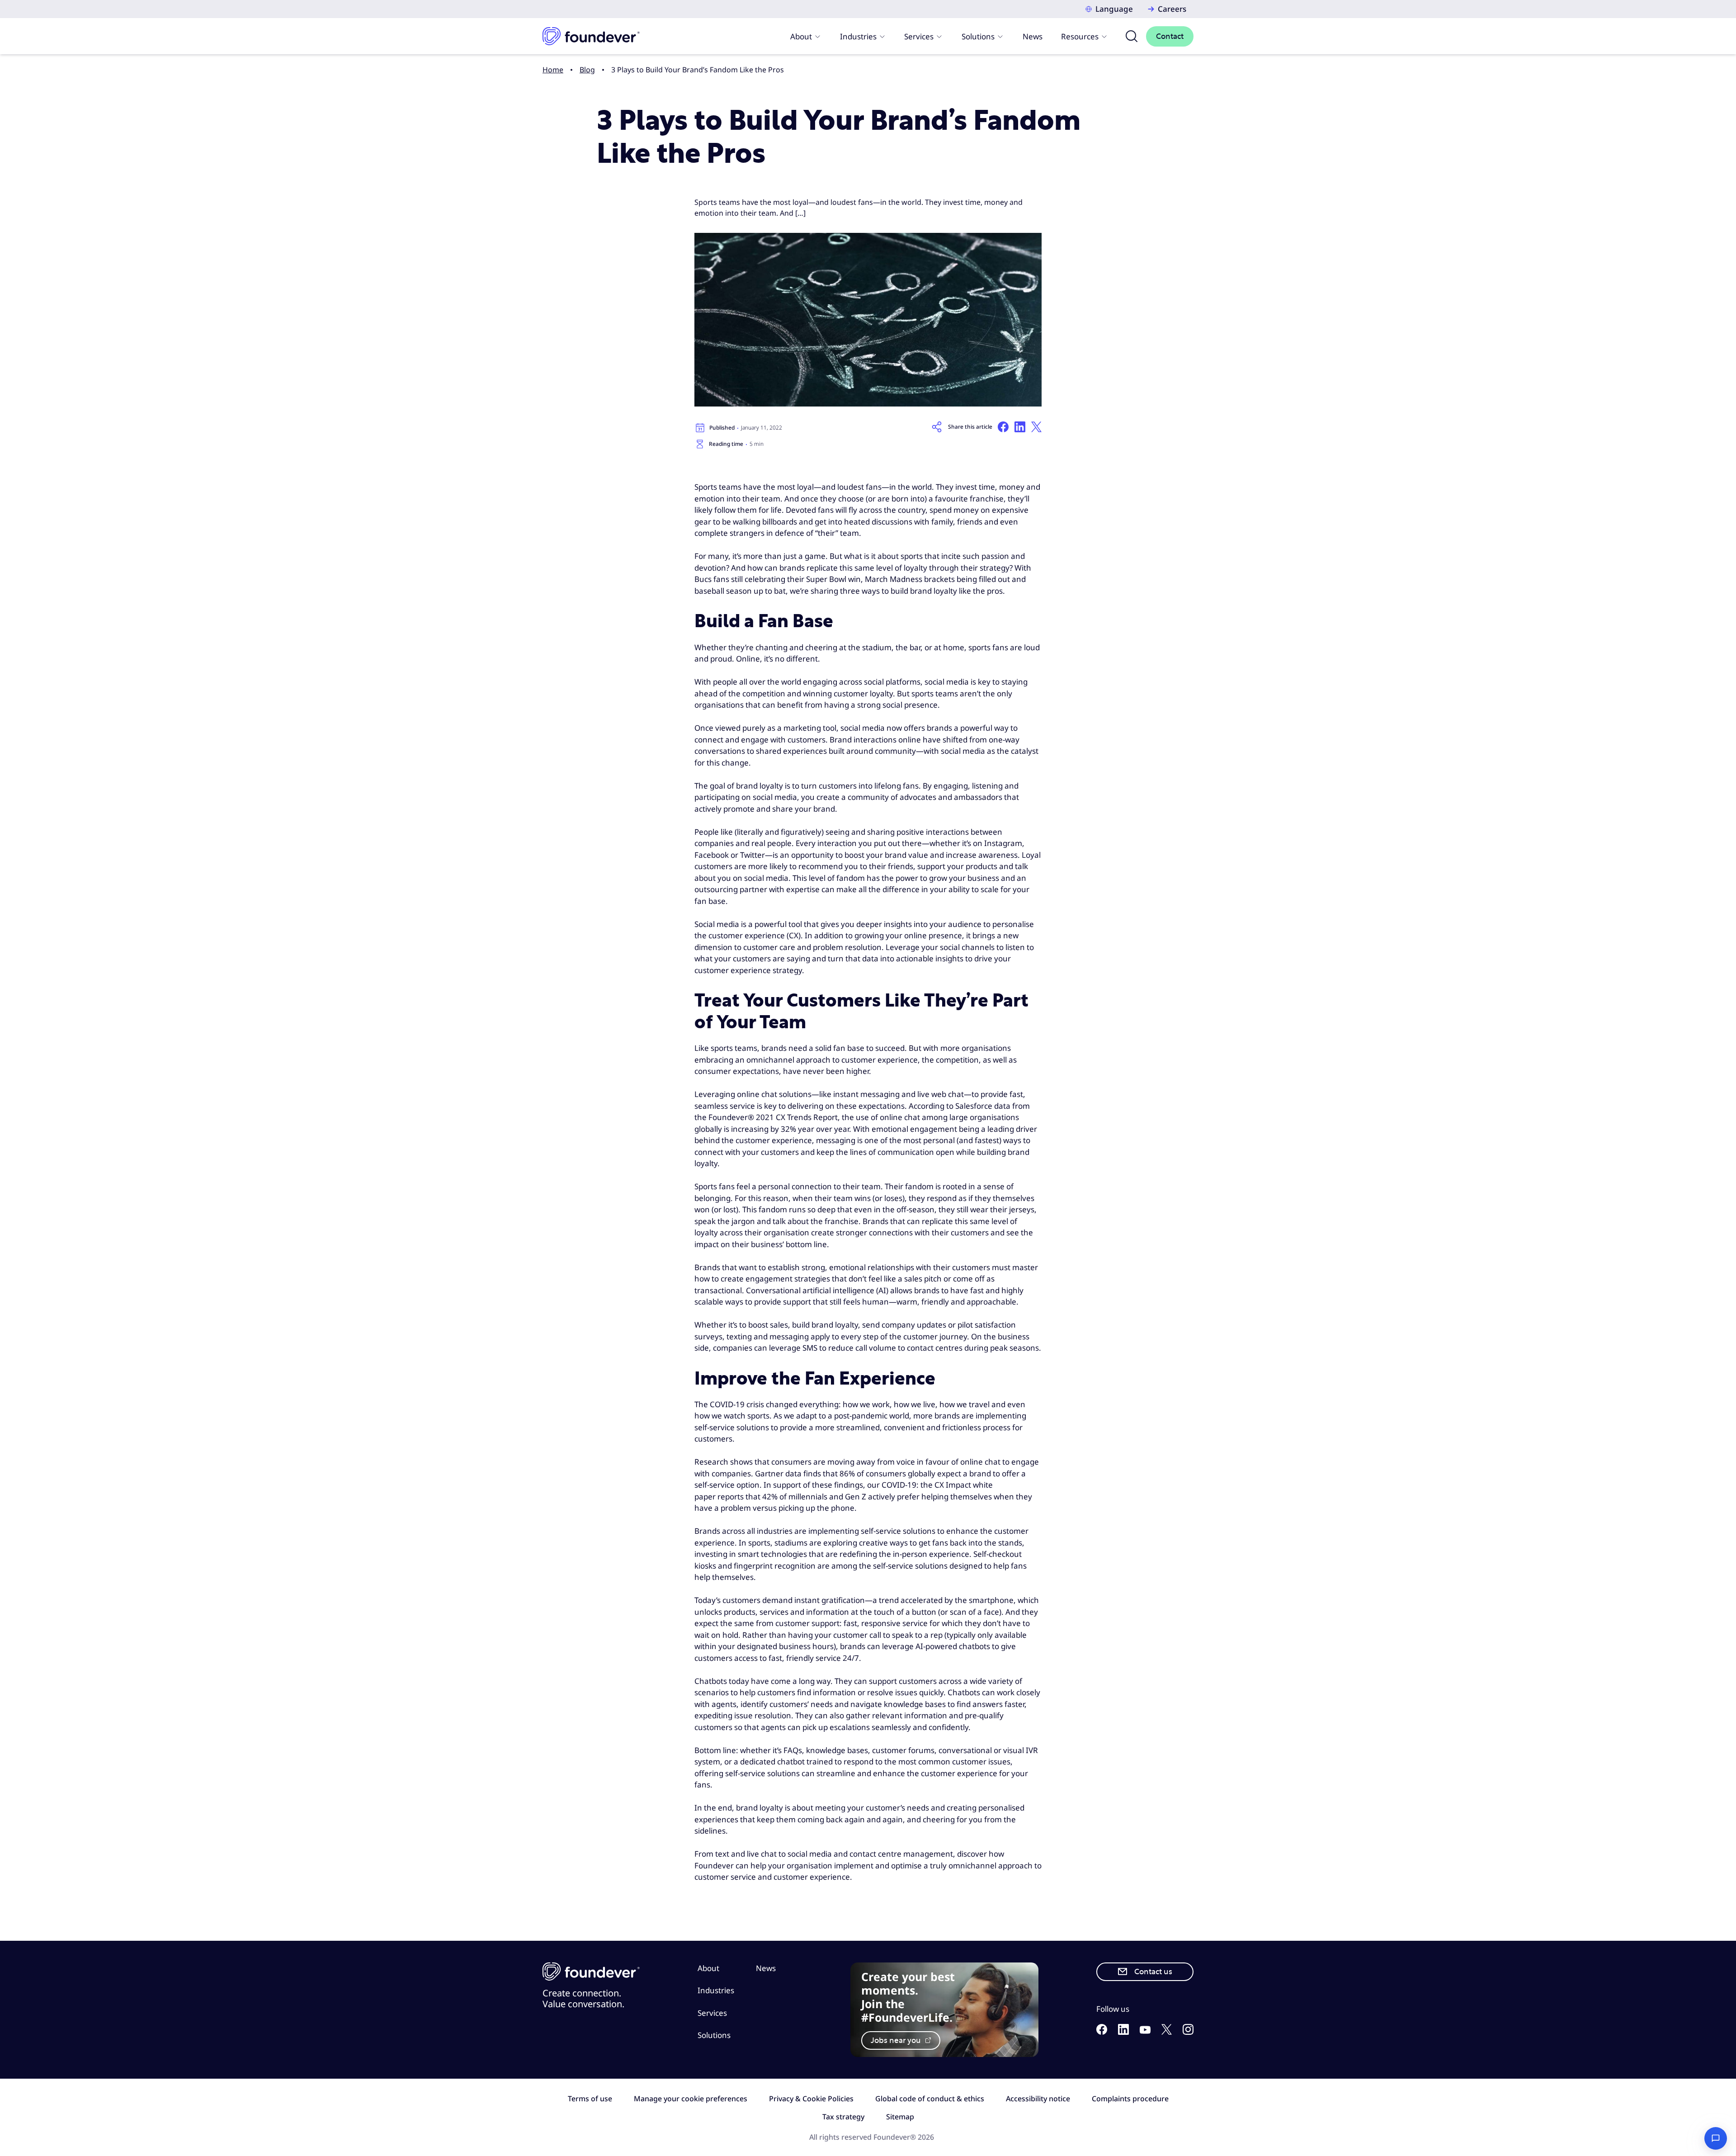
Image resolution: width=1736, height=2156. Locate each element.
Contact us (1153, 1972)
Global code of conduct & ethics (930, 2099)
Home (553, 70)
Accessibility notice (1038, 2099)
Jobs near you (897, 2040)
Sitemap (900, 2117)
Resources (1080, 36)
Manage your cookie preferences (691, 2099)
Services (919, 36)
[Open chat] (1716, 2138)
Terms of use (590, 2099)
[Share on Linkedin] (1020, 427)
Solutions (978, 36)
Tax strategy (843, 2117)
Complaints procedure (1130, 2099)
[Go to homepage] (591, 36)
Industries (858, 36)
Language (1114, 9)
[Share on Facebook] (1003, 427)
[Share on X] (1036, 427)
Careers (1172, 9)
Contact (1170, 36)
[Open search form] (1132, 36)
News (1033, 36)
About (801, 36)
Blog (587, 70)
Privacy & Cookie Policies (811, 2099)
